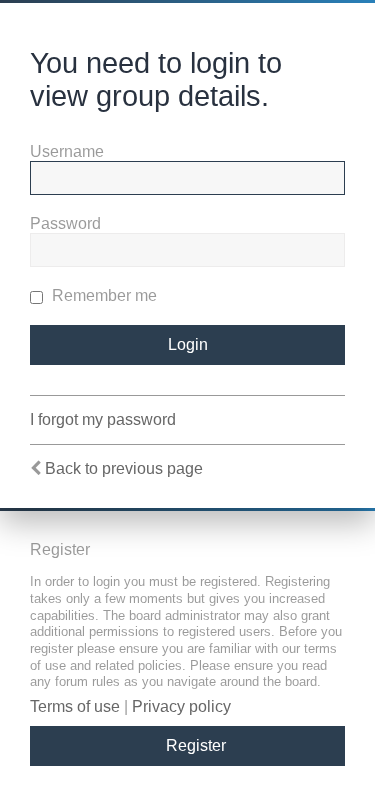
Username (67, 151)
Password (65, 223)
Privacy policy (181, 706)
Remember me (102, 295)
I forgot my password (103, 419)
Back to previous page (124, 468)
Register (196, 745)
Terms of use (75, 706)
